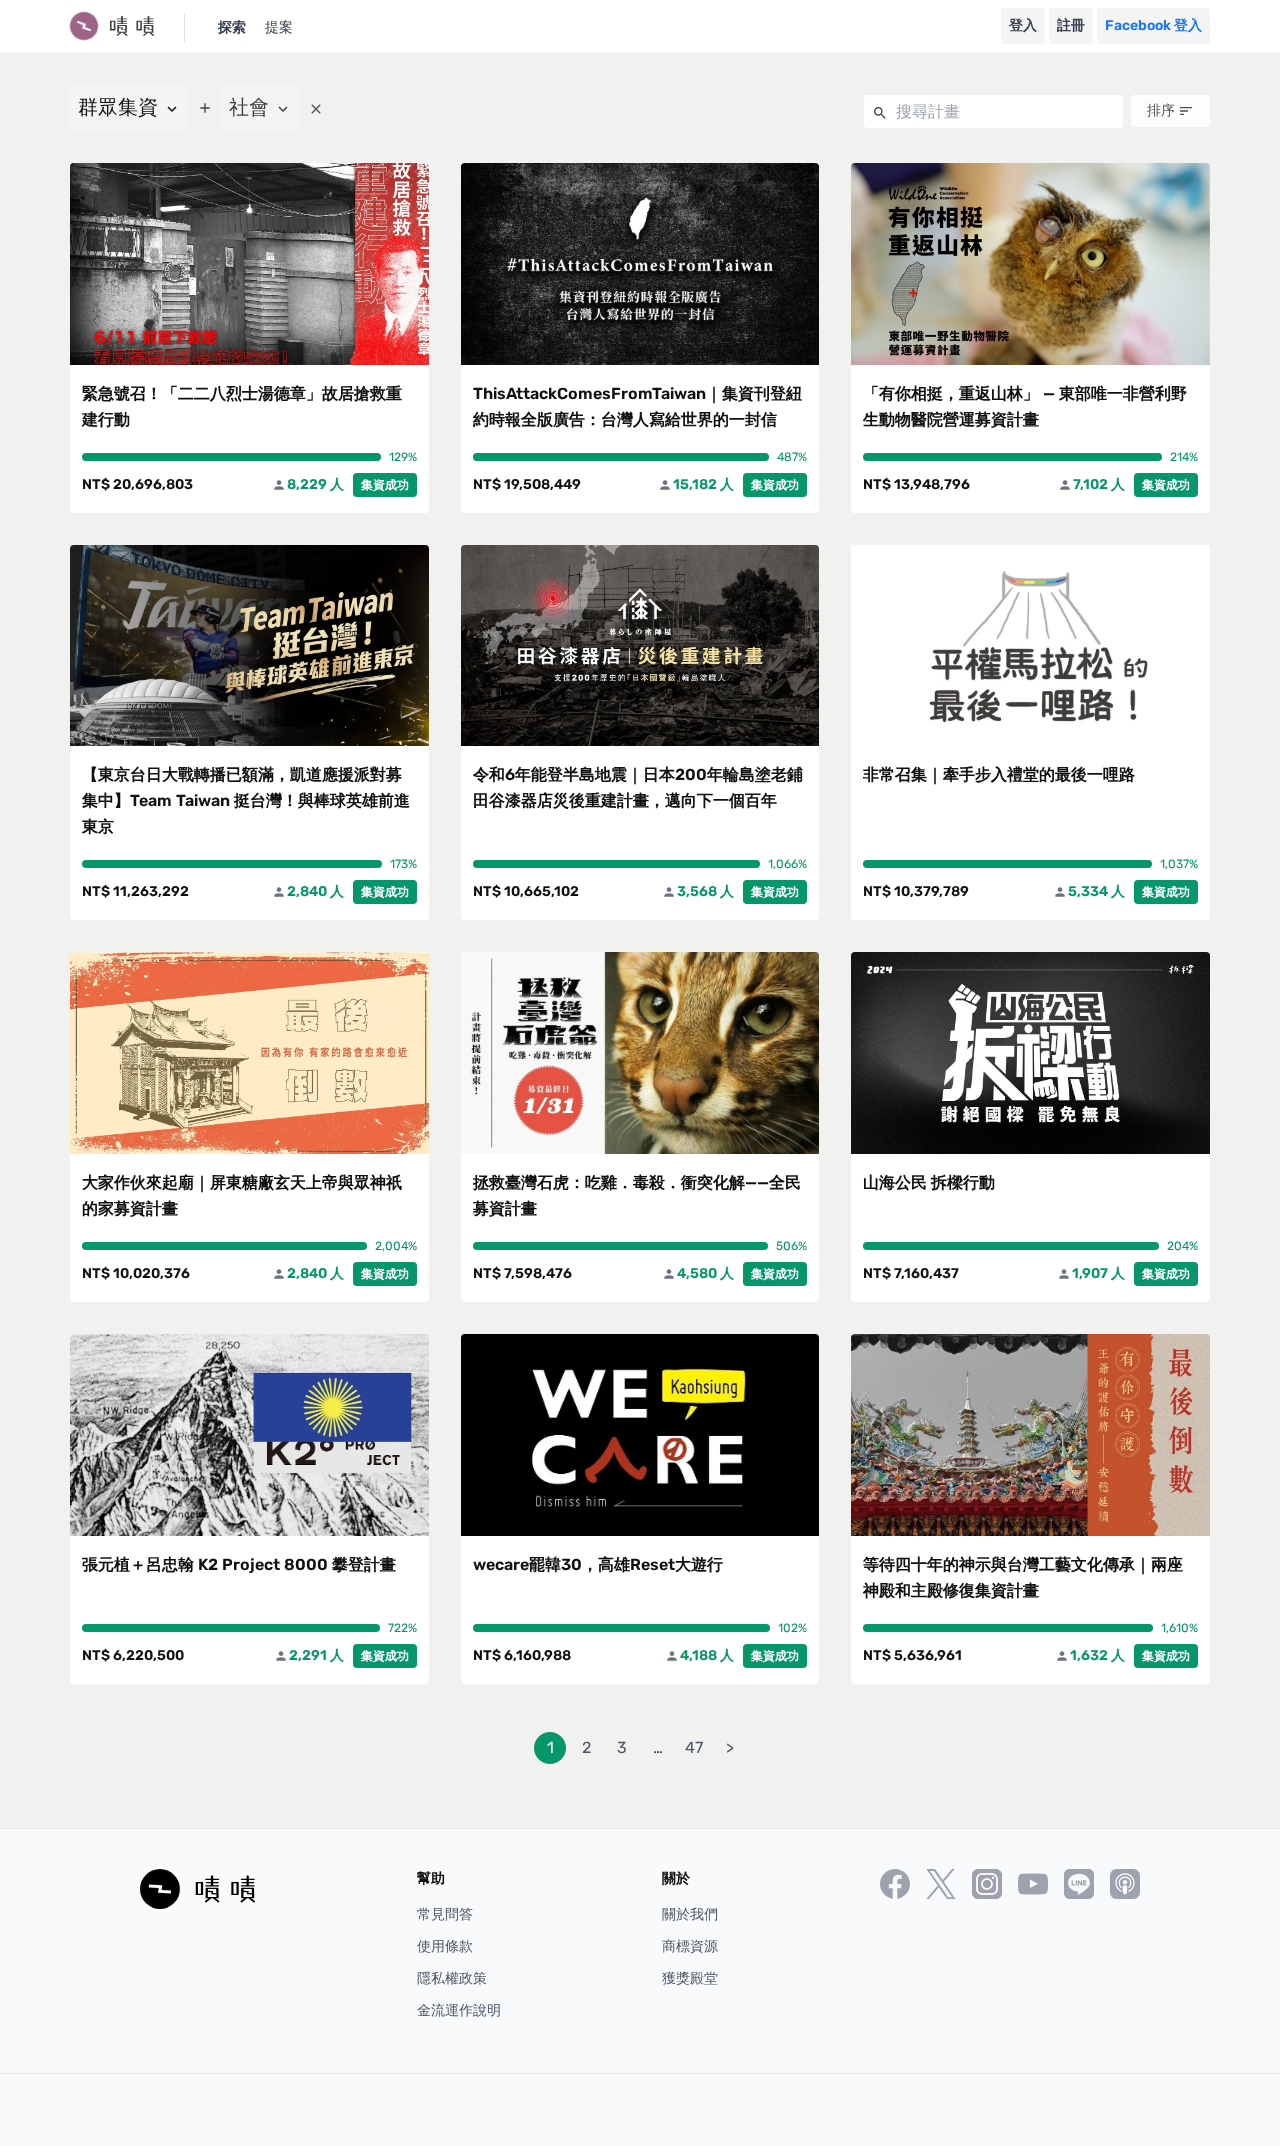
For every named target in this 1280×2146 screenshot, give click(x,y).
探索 (232, 27)
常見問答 (445, 1914)
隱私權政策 (452, 1978)
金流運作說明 (459, 2010)
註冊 (1071, 25)
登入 (1023, 25)
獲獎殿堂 (690, 1978)
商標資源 (690, 1946)
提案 (279, 27)
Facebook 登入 (1153, 25)
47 (694, 1747)
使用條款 (445, 1946)
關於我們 (690, 1914)
